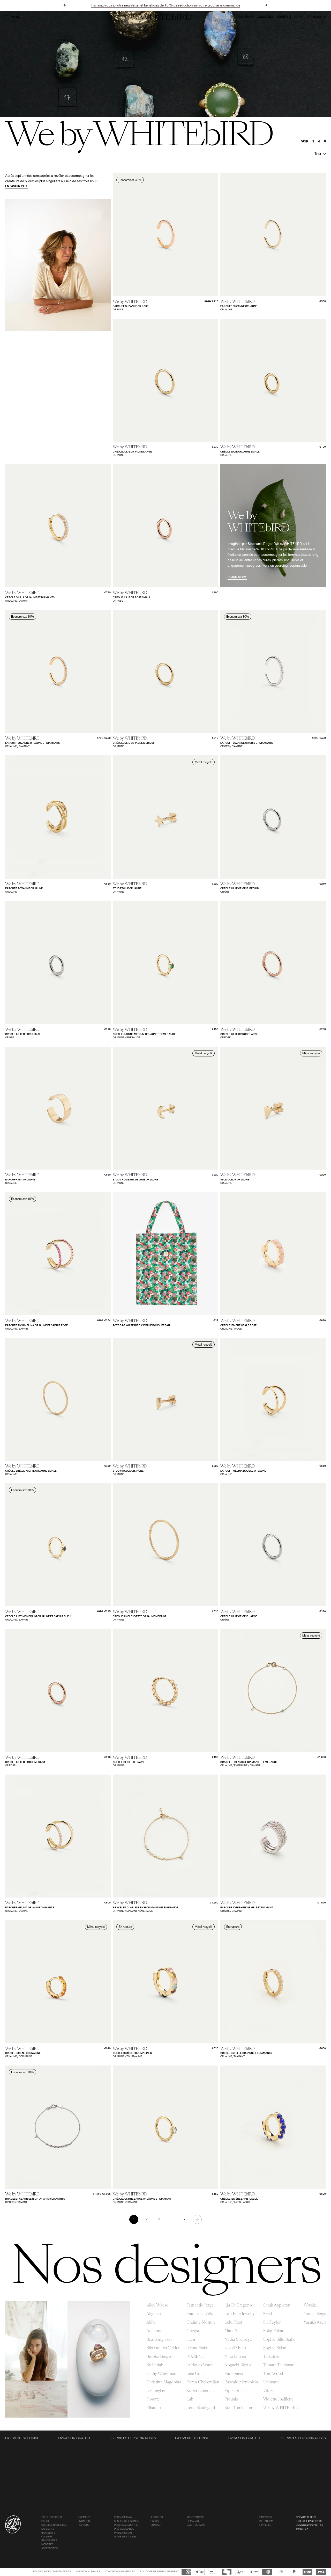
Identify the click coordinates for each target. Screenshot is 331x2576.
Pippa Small (235, 2391)
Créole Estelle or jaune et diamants (246, 2053)
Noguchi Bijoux (238, 2365)
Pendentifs (49, 2541)
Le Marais (193, 2521)
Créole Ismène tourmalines (132, 2053)
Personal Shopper (127, 2525)
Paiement (84, 2517)
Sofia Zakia (273, 2331)
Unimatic (271, 2382)
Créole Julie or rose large (239, 1034)
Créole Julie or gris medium (240, 889)
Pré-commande (124, 2529)
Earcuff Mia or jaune (20, 1180)
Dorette (153, 2399)
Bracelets (48, 2533)
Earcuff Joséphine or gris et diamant (247, 1908)
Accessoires (50, 2548)
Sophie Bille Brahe (279, 2339)
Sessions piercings (127, 2521)
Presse (155, 2521)
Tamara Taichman (279, 2365)
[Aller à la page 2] (197, 2219)
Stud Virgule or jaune (128, 1471)
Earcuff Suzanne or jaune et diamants (32, 743)
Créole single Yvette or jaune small (31, 1471)
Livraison (84, 2521)
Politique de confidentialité (52, 2572)
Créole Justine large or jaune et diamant (142, 2199)
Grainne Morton (201, 2322)
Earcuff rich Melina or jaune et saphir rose (36, 1326)
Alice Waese (157, 2305)
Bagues (46, 2521)
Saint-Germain (196, 2525)
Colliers (47, 2537)
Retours (84, 2525)
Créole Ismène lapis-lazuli (239, 2199)
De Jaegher (156, 2391)
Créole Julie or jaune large (132, 452)
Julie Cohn (196, 2374)
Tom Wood (273, 2374)
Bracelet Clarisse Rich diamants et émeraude (145, 1908)
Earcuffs (48, 2529)
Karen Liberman (201, 2391)
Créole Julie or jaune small (240, 452)
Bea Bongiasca (159, 2339)
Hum (191, 2339)
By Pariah (155, 2365)
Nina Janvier (235, 2356)
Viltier (269, 2391)
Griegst (193, 2331)
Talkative (271, 2356)
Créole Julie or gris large (239, 1617)
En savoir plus (17, 186)
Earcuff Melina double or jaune (243, 1471)
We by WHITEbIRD (281, 2408)
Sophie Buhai (275, 2348)
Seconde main (123, 2517)
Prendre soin (123, 2533)
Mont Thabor (195, 2517)
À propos (157, 2517)
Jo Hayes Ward (200, 2365)
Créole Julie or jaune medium (133, 743)
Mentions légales (88, 2572)
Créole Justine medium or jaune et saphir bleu (38, 1617)
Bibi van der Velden (163, 2348)
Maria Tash (234, 2331)
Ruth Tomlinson (238, 2408)
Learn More (237, 578)
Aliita (151, 2322)
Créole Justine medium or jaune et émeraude (144, 1034)
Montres (47, 2545)
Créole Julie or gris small (24, 1034)
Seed (268, 2314)
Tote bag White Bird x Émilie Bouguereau (141, 1326)
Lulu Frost (233, 2322)
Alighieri (154, 2314)
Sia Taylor (272, 2322)
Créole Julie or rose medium (25, 1762)
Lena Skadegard (201, 2408)
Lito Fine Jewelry (240, 2314)
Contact (156, 2525)
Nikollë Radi (235, 2348)
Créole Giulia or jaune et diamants (30, 598)
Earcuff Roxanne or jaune (24, 889)
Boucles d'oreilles (54, 2525)
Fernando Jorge (200, 2305)
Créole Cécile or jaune (129, 1762)
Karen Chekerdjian (203, 2382)
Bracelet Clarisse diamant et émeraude (249, 1762)
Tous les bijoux (52, 2517)
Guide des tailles (125, 2537)
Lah (190, 2399)
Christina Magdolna (164, 2382)
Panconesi (234, 2374)
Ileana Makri (197, 2348)
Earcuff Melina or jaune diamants (30, 1908)
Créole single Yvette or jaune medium (139, 1617)
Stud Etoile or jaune (127, 889)
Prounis (231, 2399)
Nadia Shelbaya (238, 2339)
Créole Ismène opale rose (238, 1326)
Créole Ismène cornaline (23, 2053)
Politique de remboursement (159, 2572)
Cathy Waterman (161, 2374)
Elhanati (154, 2408)
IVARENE (195, 2356)
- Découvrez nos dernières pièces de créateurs (165, 6)
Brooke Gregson (161, 2356)
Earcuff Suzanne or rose (131, 306)
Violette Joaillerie (278, 2399)
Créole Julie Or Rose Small (132, 598)
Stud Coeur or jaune (235, 1180)
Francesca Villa (200, 2314)
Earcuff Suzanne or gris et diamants (247, 743)
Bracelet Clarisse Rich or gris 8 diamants (35, 2199)
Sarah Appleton (277, 2305)
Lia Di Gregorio (238, 2305)
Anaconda (156, 2331)
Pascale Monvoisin (241, 2382)
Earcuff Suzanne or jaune (239, 306)
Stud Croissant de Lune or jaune (135, 1180)
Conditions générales (120, 2572)
